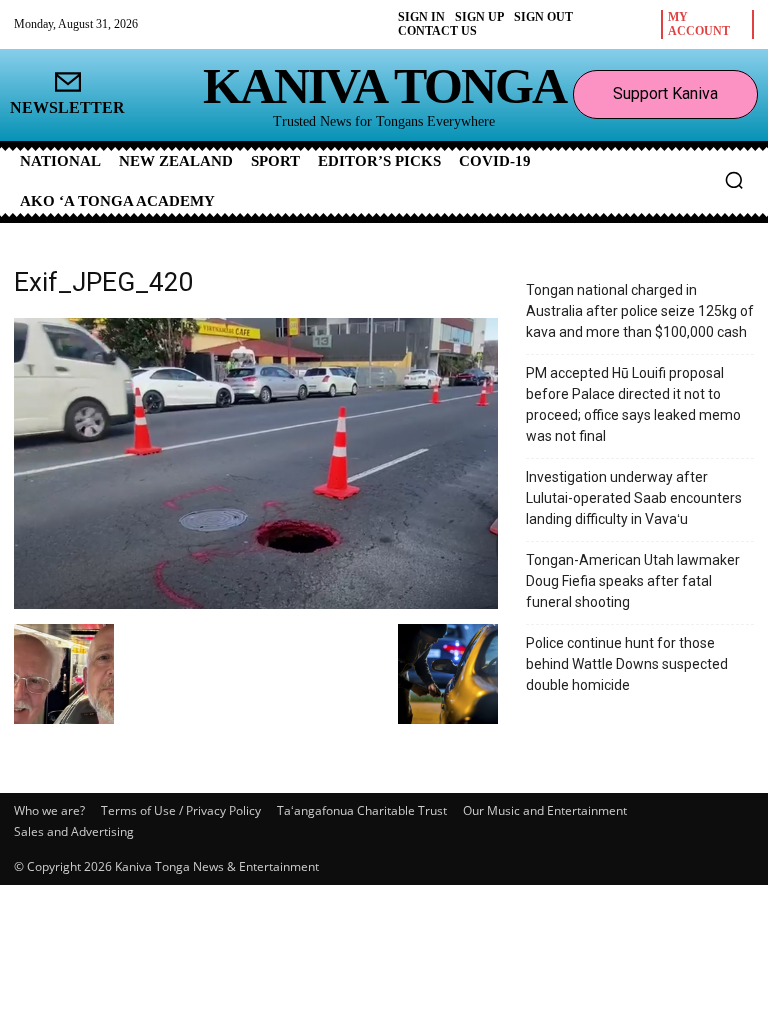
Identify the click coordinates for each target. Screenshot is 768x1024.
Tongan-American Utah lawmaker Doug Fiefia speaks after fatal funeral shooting (633, 581)
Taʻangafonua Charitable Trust (362, 810)
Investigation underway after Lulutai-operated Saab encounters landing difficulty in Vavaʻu (634, 498)
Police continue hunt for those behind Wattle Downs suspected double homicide (627, 664)
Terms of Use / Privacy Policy (181, 810)
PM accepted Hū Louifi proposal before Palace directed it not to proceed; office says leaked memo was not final (633, 404)
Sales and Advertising (74, 831)
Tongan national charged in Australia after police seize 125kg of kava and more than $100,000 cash (640, 311)
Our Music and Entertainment (545, 810)
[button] (734, 180)
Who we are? (49, 810)
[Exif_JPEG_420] (256, 603)
